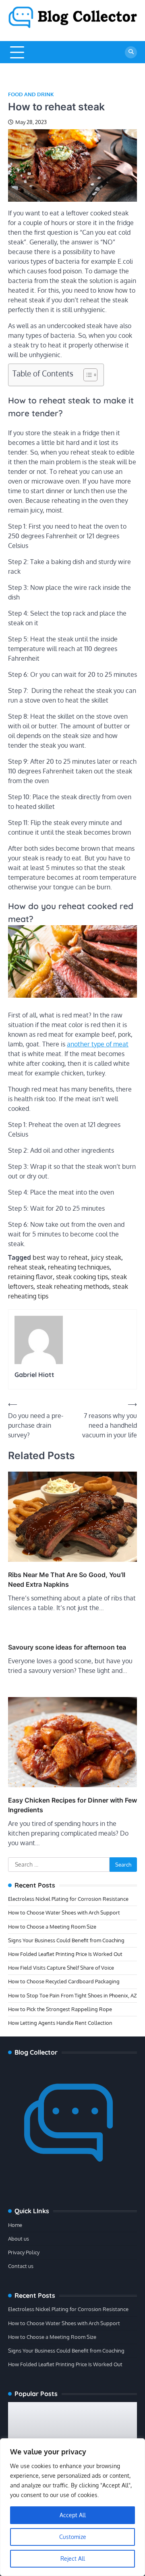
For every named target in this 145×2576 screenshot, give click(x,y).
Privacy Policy (24, 2252)
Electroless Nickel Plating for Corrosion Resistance (68, 1899)
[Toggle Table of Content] (86, 375)
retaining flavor (30, 1277)
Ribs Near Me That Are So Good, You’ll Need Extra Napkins (67, 1580)
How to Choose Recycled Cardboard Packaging (64, 1981)
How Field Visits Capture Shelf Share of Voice (61, 1968)
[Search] (131, 52)
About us (19, 2239)
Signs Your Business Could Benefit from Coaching (66, 1940)
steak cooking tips (82, 1277)
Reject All (73, 2558)
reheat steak (26, 1267)
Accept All (73, 2515)
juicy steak (106, 1257)
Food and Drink (31, 94)
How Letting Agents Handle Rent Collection (60, 2023)
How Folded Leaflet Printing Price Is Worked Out (65, 1954)
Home (15, 2225)
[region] (72, 2507)
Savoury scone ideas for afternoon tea (67, 1647)
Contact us (21, 2266)
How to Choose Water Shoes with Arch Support (64, 1912)
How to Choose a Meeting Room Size (52, 1927)
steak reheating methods (73, 1286)
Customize (73, 2537)
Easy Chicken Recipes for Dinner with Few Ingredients (72, 1805)
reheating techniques (79, 1267)
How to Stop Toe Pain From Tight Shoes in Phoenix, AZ (72, 1995)
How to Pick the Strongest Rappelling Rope (60, 2009)
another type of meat (98, 1044)
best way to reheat (60, 1257)
